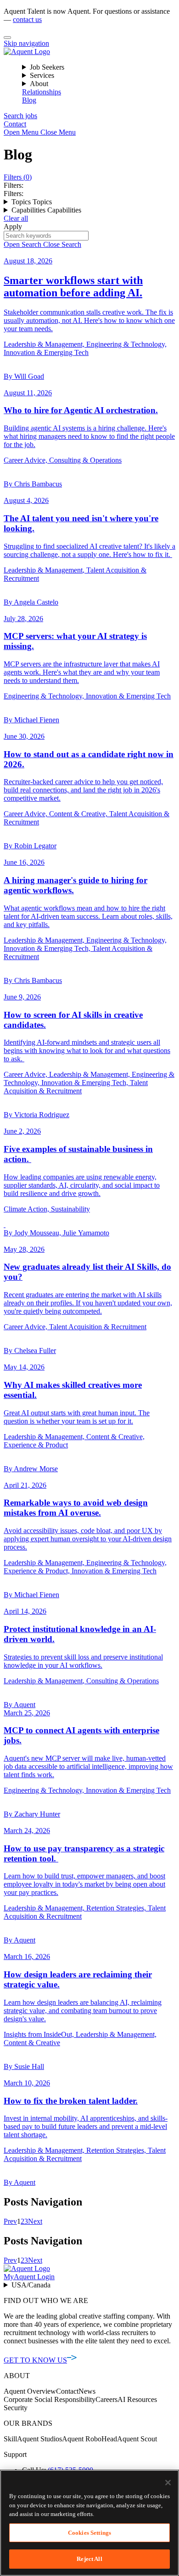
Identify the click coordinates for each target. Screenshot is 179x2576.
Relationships (42, 92)
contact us (27, 19)
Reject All (89, 2559)
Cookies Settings (89, 2533)
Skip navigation (26, 43)
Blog (29, 100)
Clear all (16, 218)
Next (35, 2221)
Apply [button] (13, 226)
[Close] (7, 38)
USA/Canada (31, 2285)
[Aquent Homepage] (27, 52)
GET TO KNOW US (35, 2360)
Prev (10, 2221)
